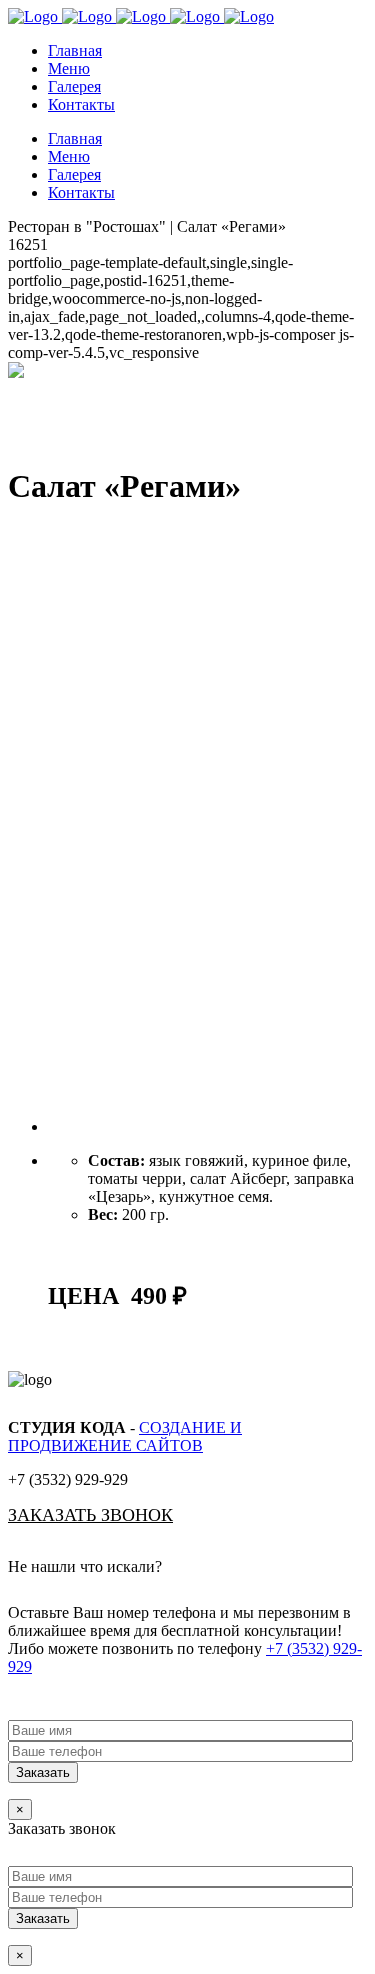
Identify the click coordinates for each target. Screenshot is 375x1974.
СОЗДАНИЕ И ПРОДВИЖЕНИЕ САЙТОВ (125, 1436)
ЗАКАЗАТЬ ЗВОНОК (90, 1515)
